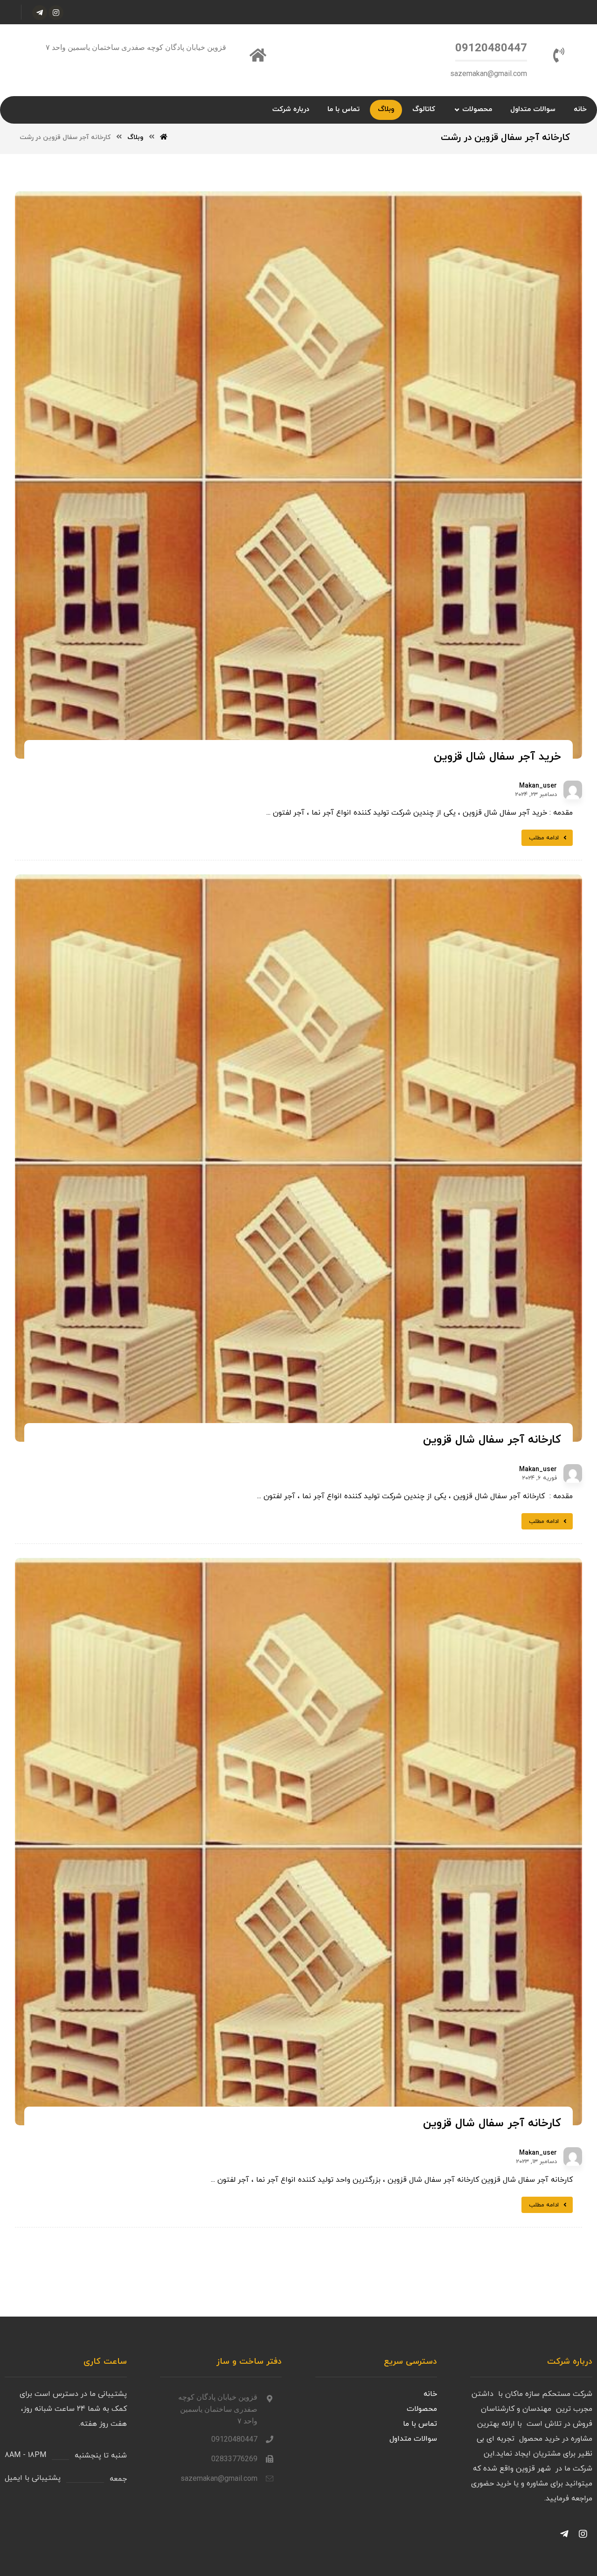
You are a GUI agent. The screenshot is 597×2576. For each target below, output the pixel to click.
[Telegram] (564, 2534)
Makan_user (538, 786)
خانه (430, 2394)
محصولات (422, 2409)
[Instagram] (583, 2534)
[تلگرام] (40, 13)
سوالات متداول (413, 2439)
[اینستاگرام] (56, 13)
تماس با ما (420, 2424)
